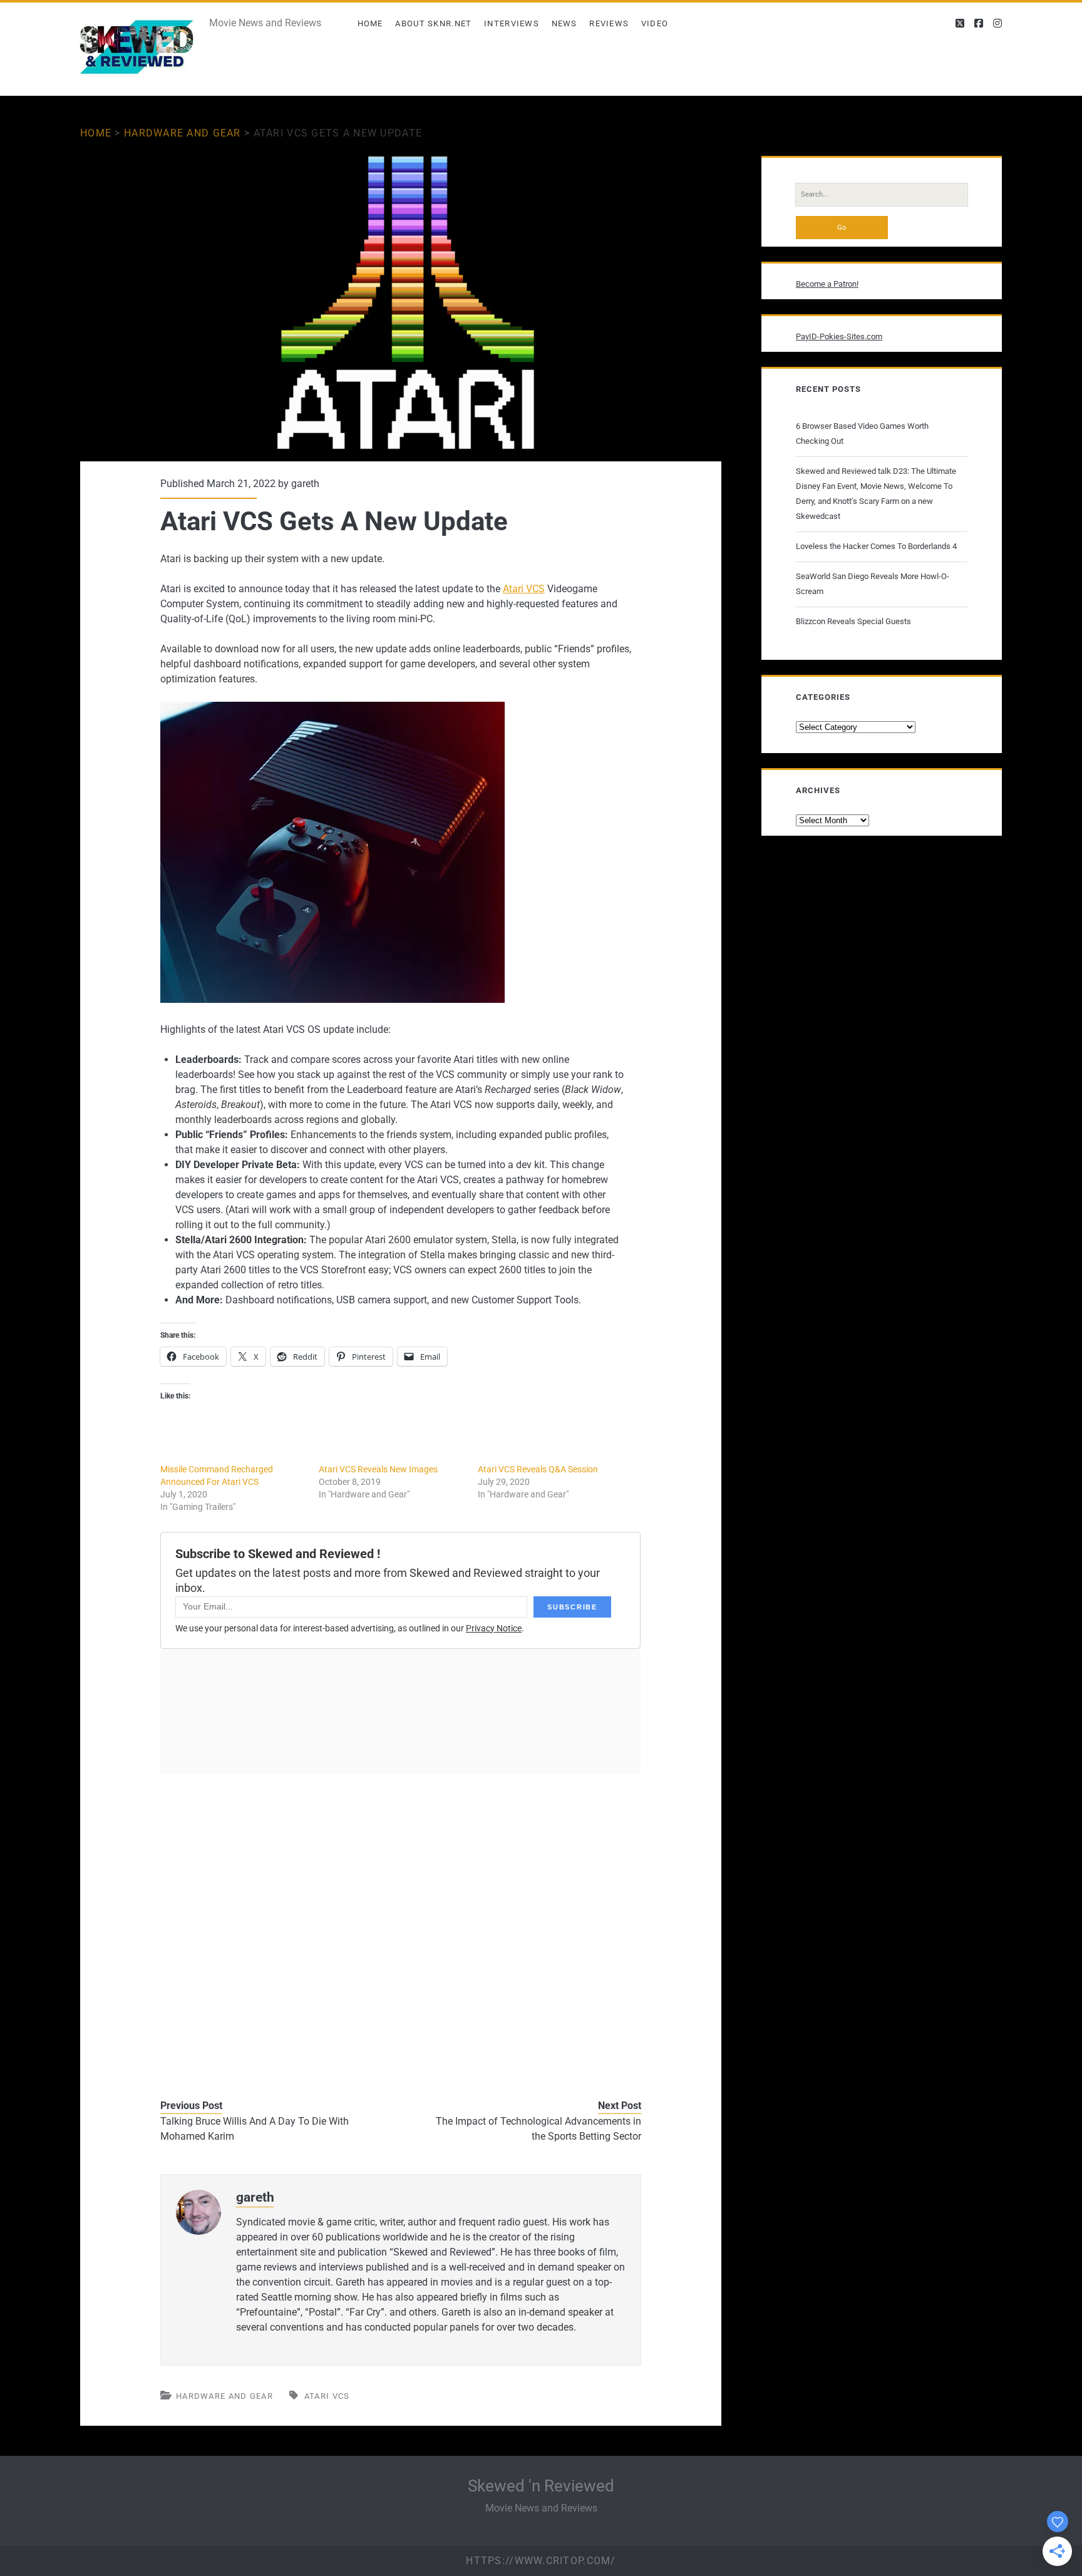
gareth (305, 484)
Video (655, 23)
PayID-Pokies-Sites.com (839, 336)
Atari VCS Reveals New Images (378, 1469)
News (564, 23)
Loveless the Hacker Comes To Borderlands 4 (876, 546)
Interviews (512, 23)
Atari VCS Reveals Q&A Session (538, 1469)
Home (370, 23)
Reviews (609, 23)
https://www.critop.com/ (541, 2561)
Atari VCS (524, 589)
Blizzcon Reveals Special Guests (853, 621)
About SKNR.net (433, 23)
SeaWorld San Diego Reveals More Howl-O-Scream (873, 584)
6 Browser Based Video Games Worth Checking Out (862, 434)
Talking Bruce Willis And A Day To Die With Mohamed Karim (255, 2129)
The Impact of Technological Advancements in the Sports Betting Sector (538, 2129)
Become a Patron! (827, 284)
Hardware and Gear (183, 133)
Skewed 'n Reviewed (541, 2486)
